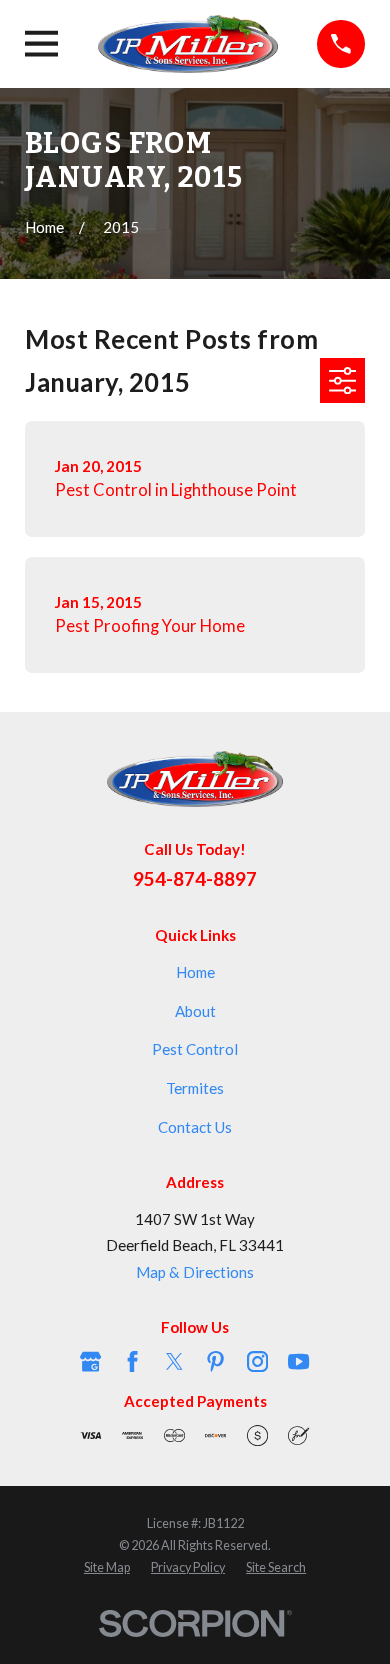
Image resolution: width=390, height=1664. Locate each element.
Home (195, 972)
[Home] (188, 44)
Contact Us (195, 1127)
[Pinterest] (215, 1361)
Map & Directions (195, 1272)
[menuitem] (107, 1568)
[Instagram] (257, 1361)
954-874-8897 (195, 878)
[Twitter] (174, 1361)
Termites (195, 1088)
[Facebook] (132, 1361)
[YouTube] (298, 1361)
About (195, 1011)
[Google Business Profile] (90, 1361)
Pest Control (195, 1049)
